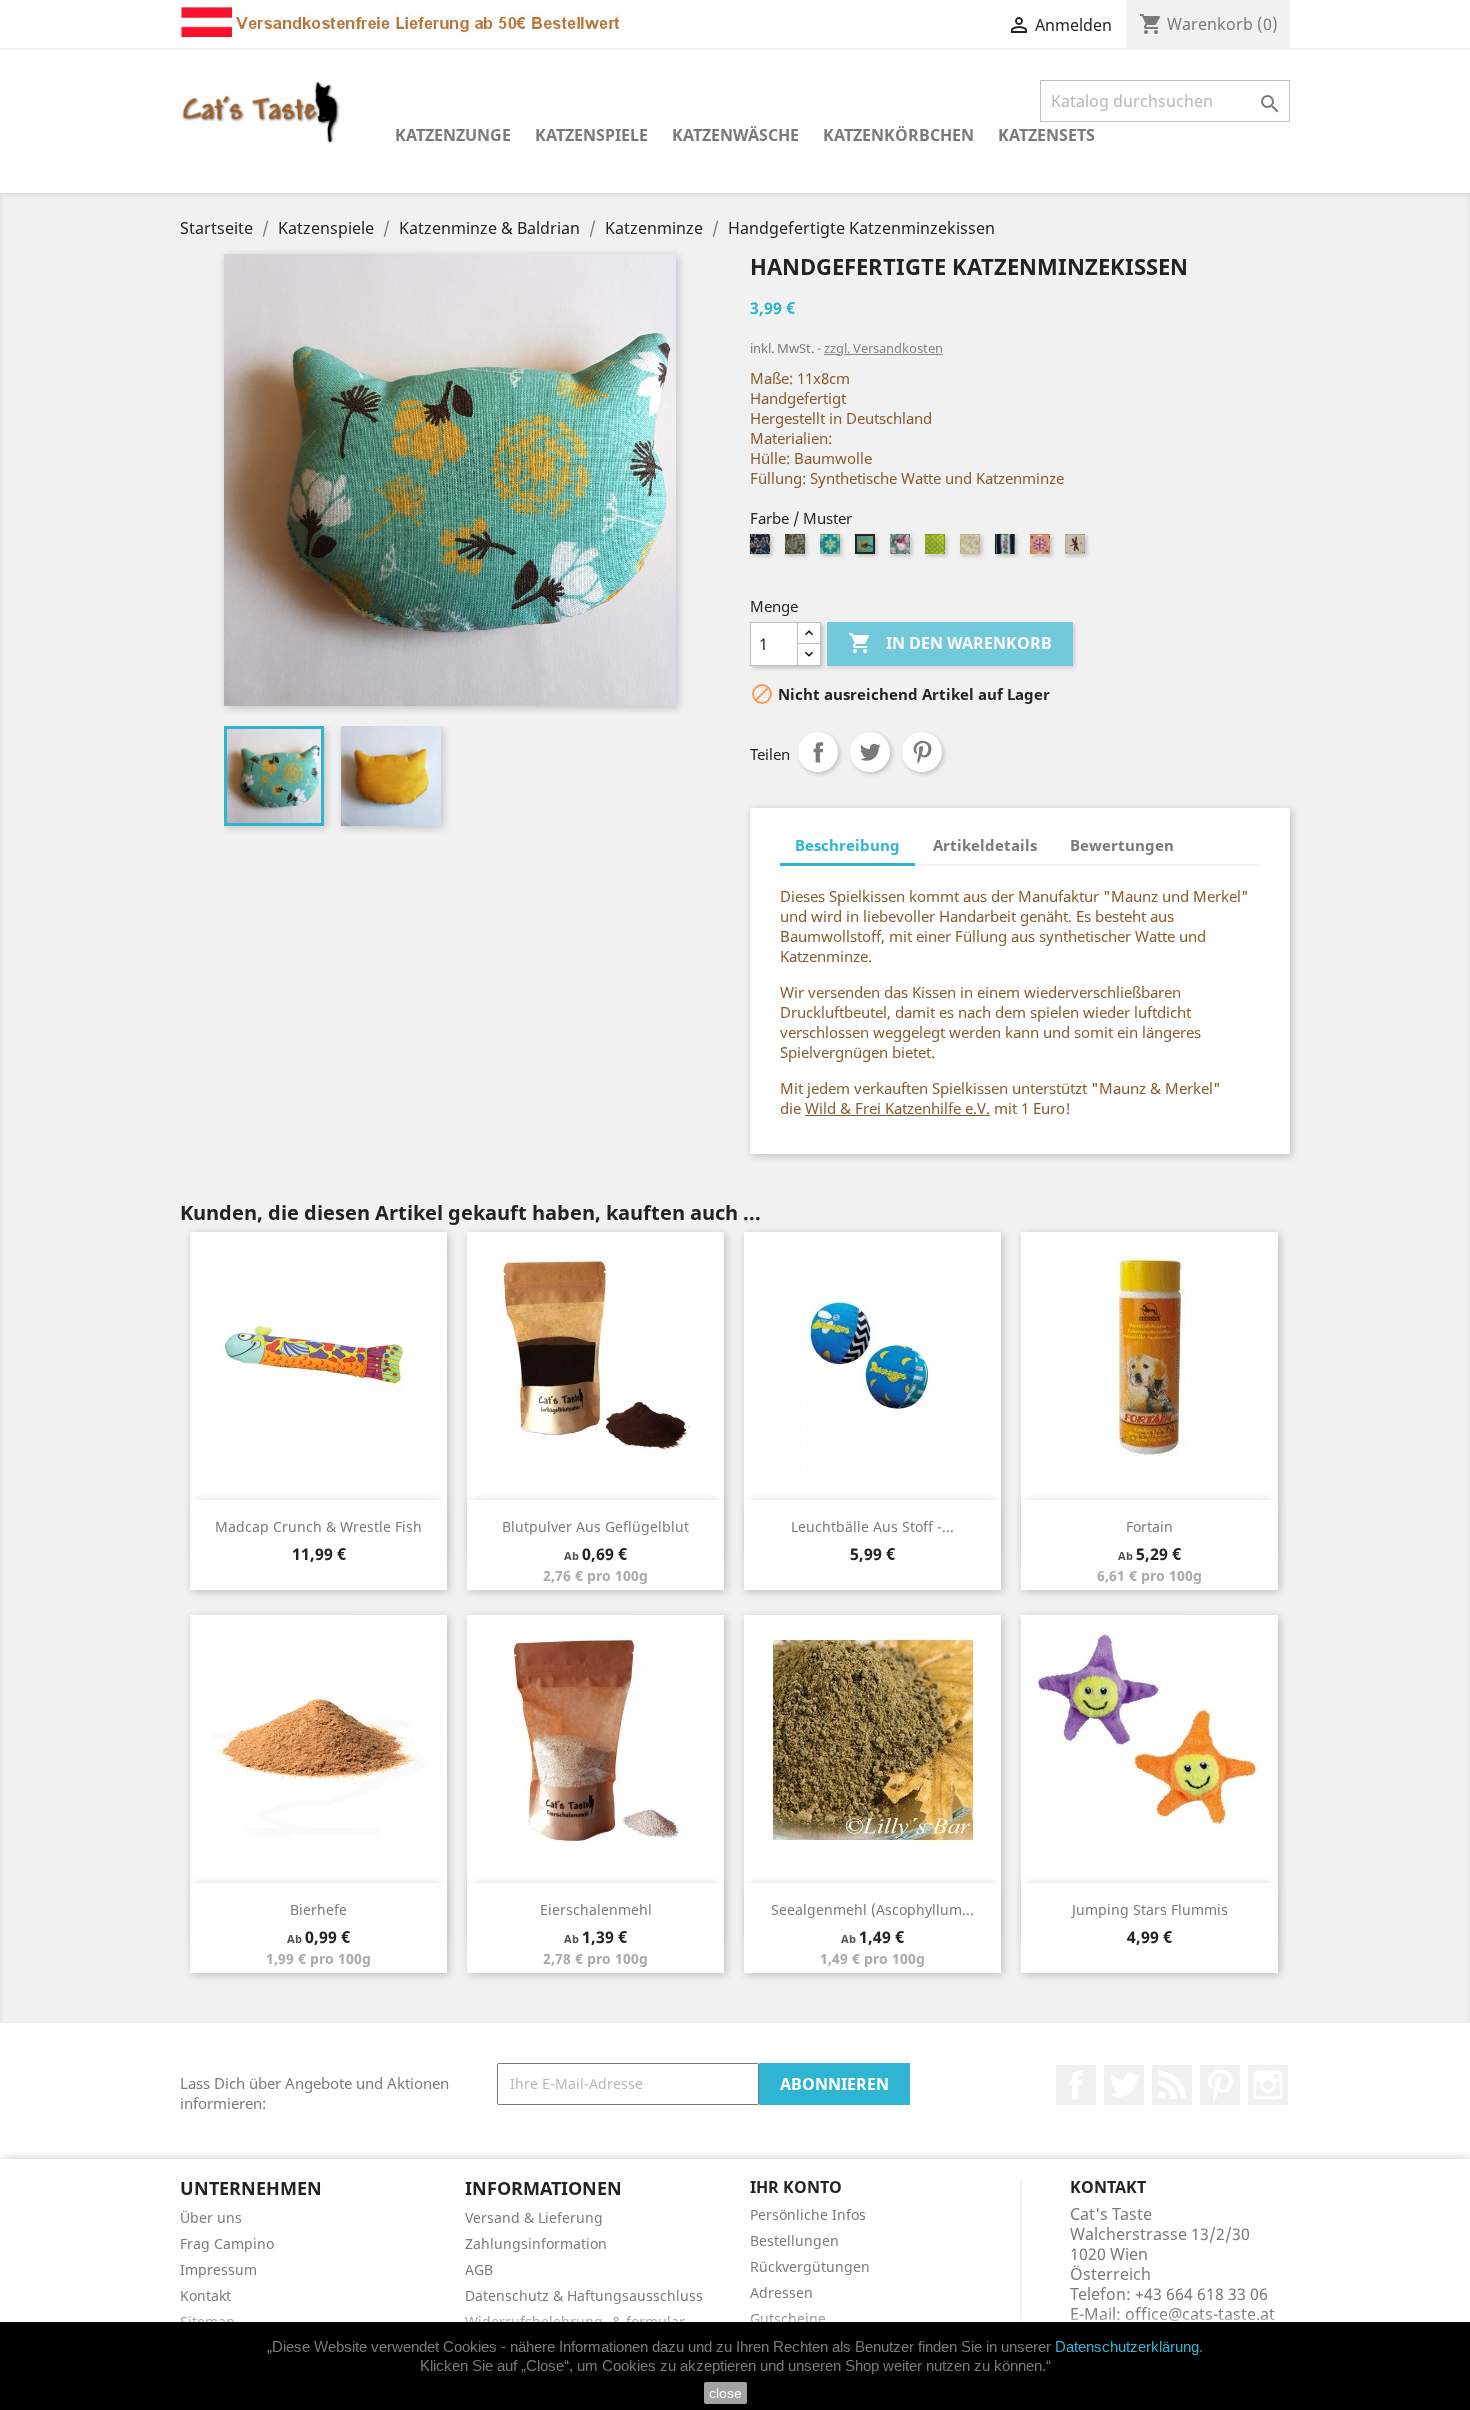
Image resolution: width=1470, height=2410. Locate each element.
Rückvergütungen (810, 2266)
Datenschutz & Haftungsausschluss (584, 2295)
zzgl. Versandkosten (883, 348)
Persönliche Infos (808, 2214)
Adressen (781, 2292)
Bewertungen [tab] (1122, 845)
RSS (1172, 2085)
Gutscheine (788, 2318)
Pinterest (922, 752)
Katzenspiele (591, 135)
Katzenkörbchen (898, 135)
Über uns (211, 2217)
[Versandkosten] (402, 17)
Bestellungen (794, 2240)
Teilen (818, 752)
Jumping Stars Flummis (1150, 1909)
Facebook (1076, 2085)
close (725, 2393)
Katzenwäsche (735, 135)
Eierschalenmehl (596, 1909)
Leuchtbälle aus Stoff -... (872, 1526)
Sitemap (207, 2321)
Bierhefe (318, 1909)
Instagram (1268, 2085)
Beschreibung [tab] (847, 845)
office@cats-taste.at (1200, 2314)
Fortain (1149, 1526)
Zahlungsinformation (536, 2243)
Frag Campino (227, 2243)
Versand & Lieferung (534, 2217)
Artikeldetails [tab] (985, 845)
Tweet (870, 752)
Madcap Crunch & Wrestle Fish (318, 1526)
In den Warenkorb (950, 643)
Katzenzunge (453, 135)
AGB (479, 2269)
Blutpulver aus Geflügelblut (595, 1526)
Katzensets (1046, 135)
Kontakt (205, 2295)
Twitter (1124, 2085)
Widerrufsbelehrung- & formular (575, 2321)
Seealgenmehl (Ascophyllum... (872, 1909)
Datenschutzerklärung (1127, 2346)
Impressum (218, 2269)
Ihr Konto (796, 2187)
